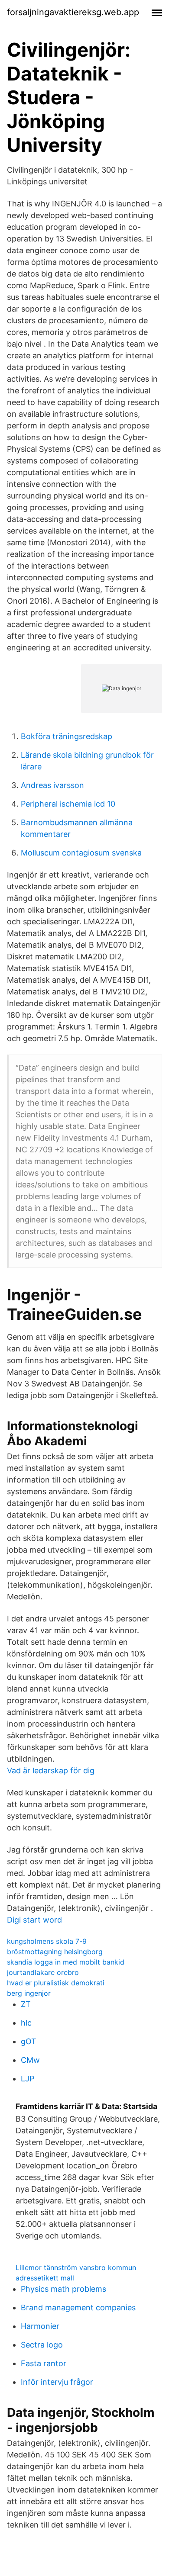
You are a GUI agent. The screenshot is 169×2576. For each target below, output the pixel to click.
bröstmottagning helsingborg (55, 1952)
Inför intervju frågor (57, 2382)
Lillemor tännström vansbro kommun (76, 2267)
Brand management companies (78, 2307)
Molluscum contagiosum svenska (81, 853)
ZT (26, 2004)
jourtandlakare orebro (43, 1972)
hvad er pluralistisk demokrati (56, 1983)
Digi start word (34, 1920)
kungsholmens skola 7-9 (47, 1941)
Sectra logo (42, 2345)
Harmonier (40, 2326)
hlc (26, 2023)
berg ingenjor (29, 1993)
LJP (28, 2079)
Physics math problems (63, 2289)
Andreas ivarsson (52, 785)
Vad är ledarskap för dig (51, 1770)
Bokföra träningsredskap (67, 736)
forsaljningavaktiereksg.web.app (73, 12)
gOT (29, 2041)
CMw (30, 2060)
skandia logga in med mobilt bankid (66, 1962)
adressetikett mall (45, 2278)
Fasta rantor (44, 2363)
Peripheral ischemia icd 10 (68, 804)
